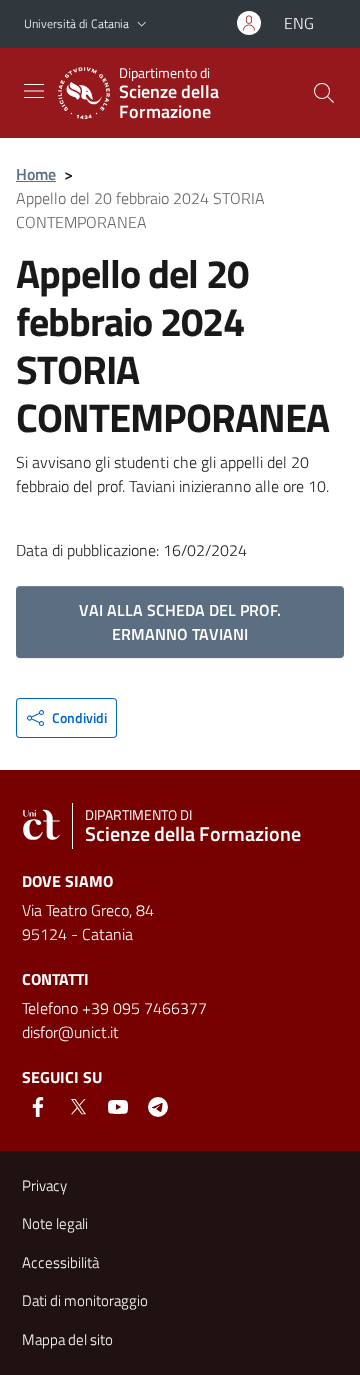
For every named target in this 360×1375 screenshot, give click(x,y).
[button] (142, 24)
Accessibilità (60, 1262)
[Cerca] (324, 93)
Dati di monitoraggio (85, 1300)
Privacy (44, 1185)
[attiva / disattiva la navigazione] (34, 91)
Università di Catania (76, 23)
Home (36, 174)
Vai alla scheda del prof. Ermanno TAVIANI (180, 622)
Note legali (55, 1223)
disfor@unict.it (70, 1032)
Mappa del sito (67, 1339)
